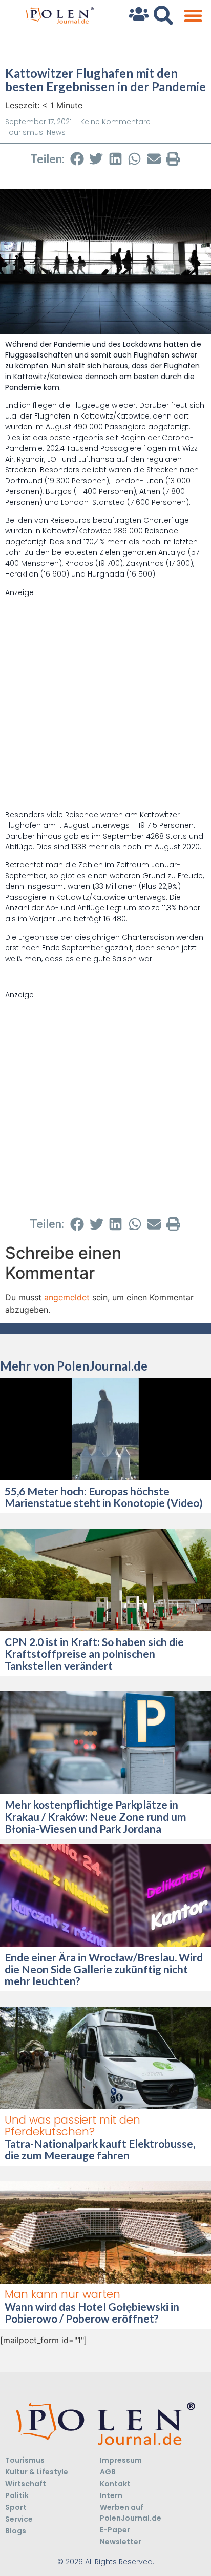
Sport (16, 2507)
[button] (193, 16)
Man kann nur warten (62, 2294)
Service (19, 2519)
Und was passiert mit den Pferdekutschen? (72, 2126)
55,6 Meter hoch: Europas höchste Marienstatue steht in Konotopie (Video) (104, 1497)
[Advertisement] (105, 704)
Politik (17, 2495)
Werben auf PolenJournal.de (131, 2513)
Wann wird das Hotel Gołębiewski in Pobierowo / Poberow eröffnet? (92, 2312)
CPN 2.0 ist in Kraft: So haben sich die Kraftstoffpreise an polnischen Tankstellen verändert (94, 1653)
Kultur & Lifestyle (37, 2472)
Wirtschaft (26, 2484)
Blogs (16, 2531)
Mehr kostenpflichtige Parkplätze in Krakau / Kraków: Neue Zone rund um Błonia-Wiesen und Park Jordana (96, 1816)
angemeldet (67, 1297)
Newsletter (121, 2542)
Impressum (121, 2460)
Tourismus (25, 2460)
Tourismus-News (35, 132)
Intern (111, 2495)
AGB (108, 2472)
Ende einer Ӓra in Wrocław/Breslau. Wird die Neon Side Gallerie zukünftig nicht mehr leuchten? (104, 1969)
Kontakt (115, 2484)
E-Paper (115, 2530)
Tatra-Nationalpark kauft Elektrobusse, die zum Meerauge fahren (100, 2149)
